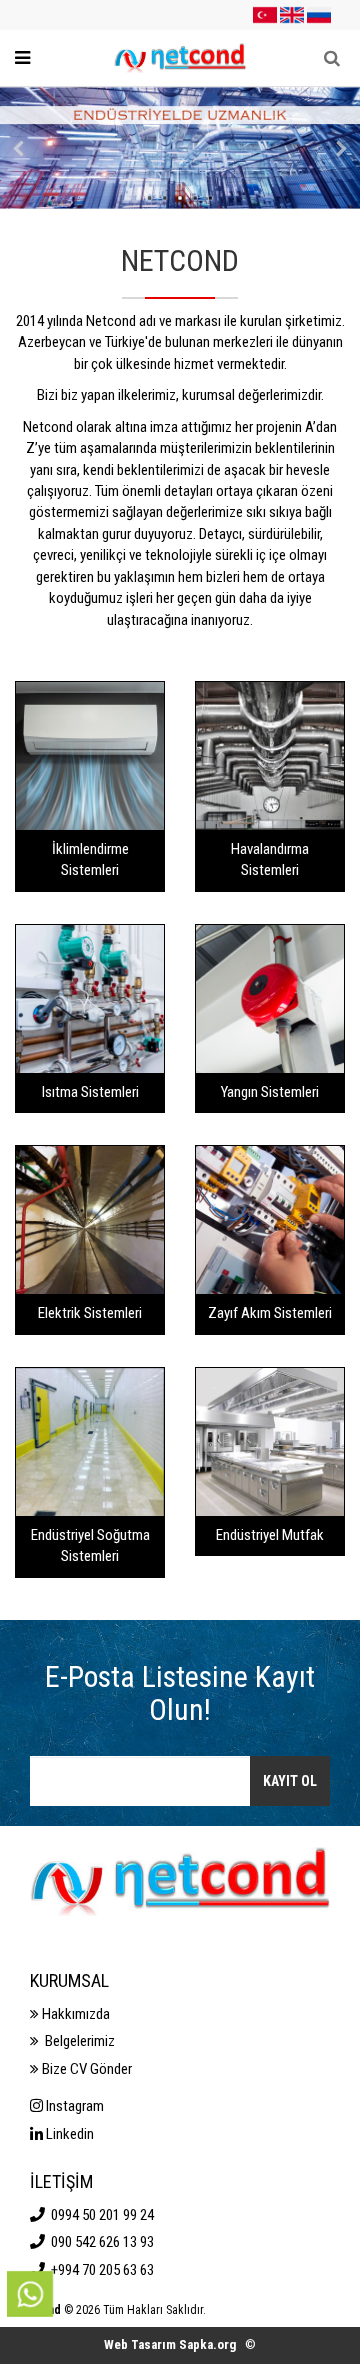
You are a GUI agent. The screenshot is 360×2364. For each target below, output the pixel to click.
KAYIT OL (290, 1781)
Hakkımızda (74, 2014)
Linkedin (68, 2134)
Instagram (73, 2106)
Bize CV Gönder (85, 2069)
